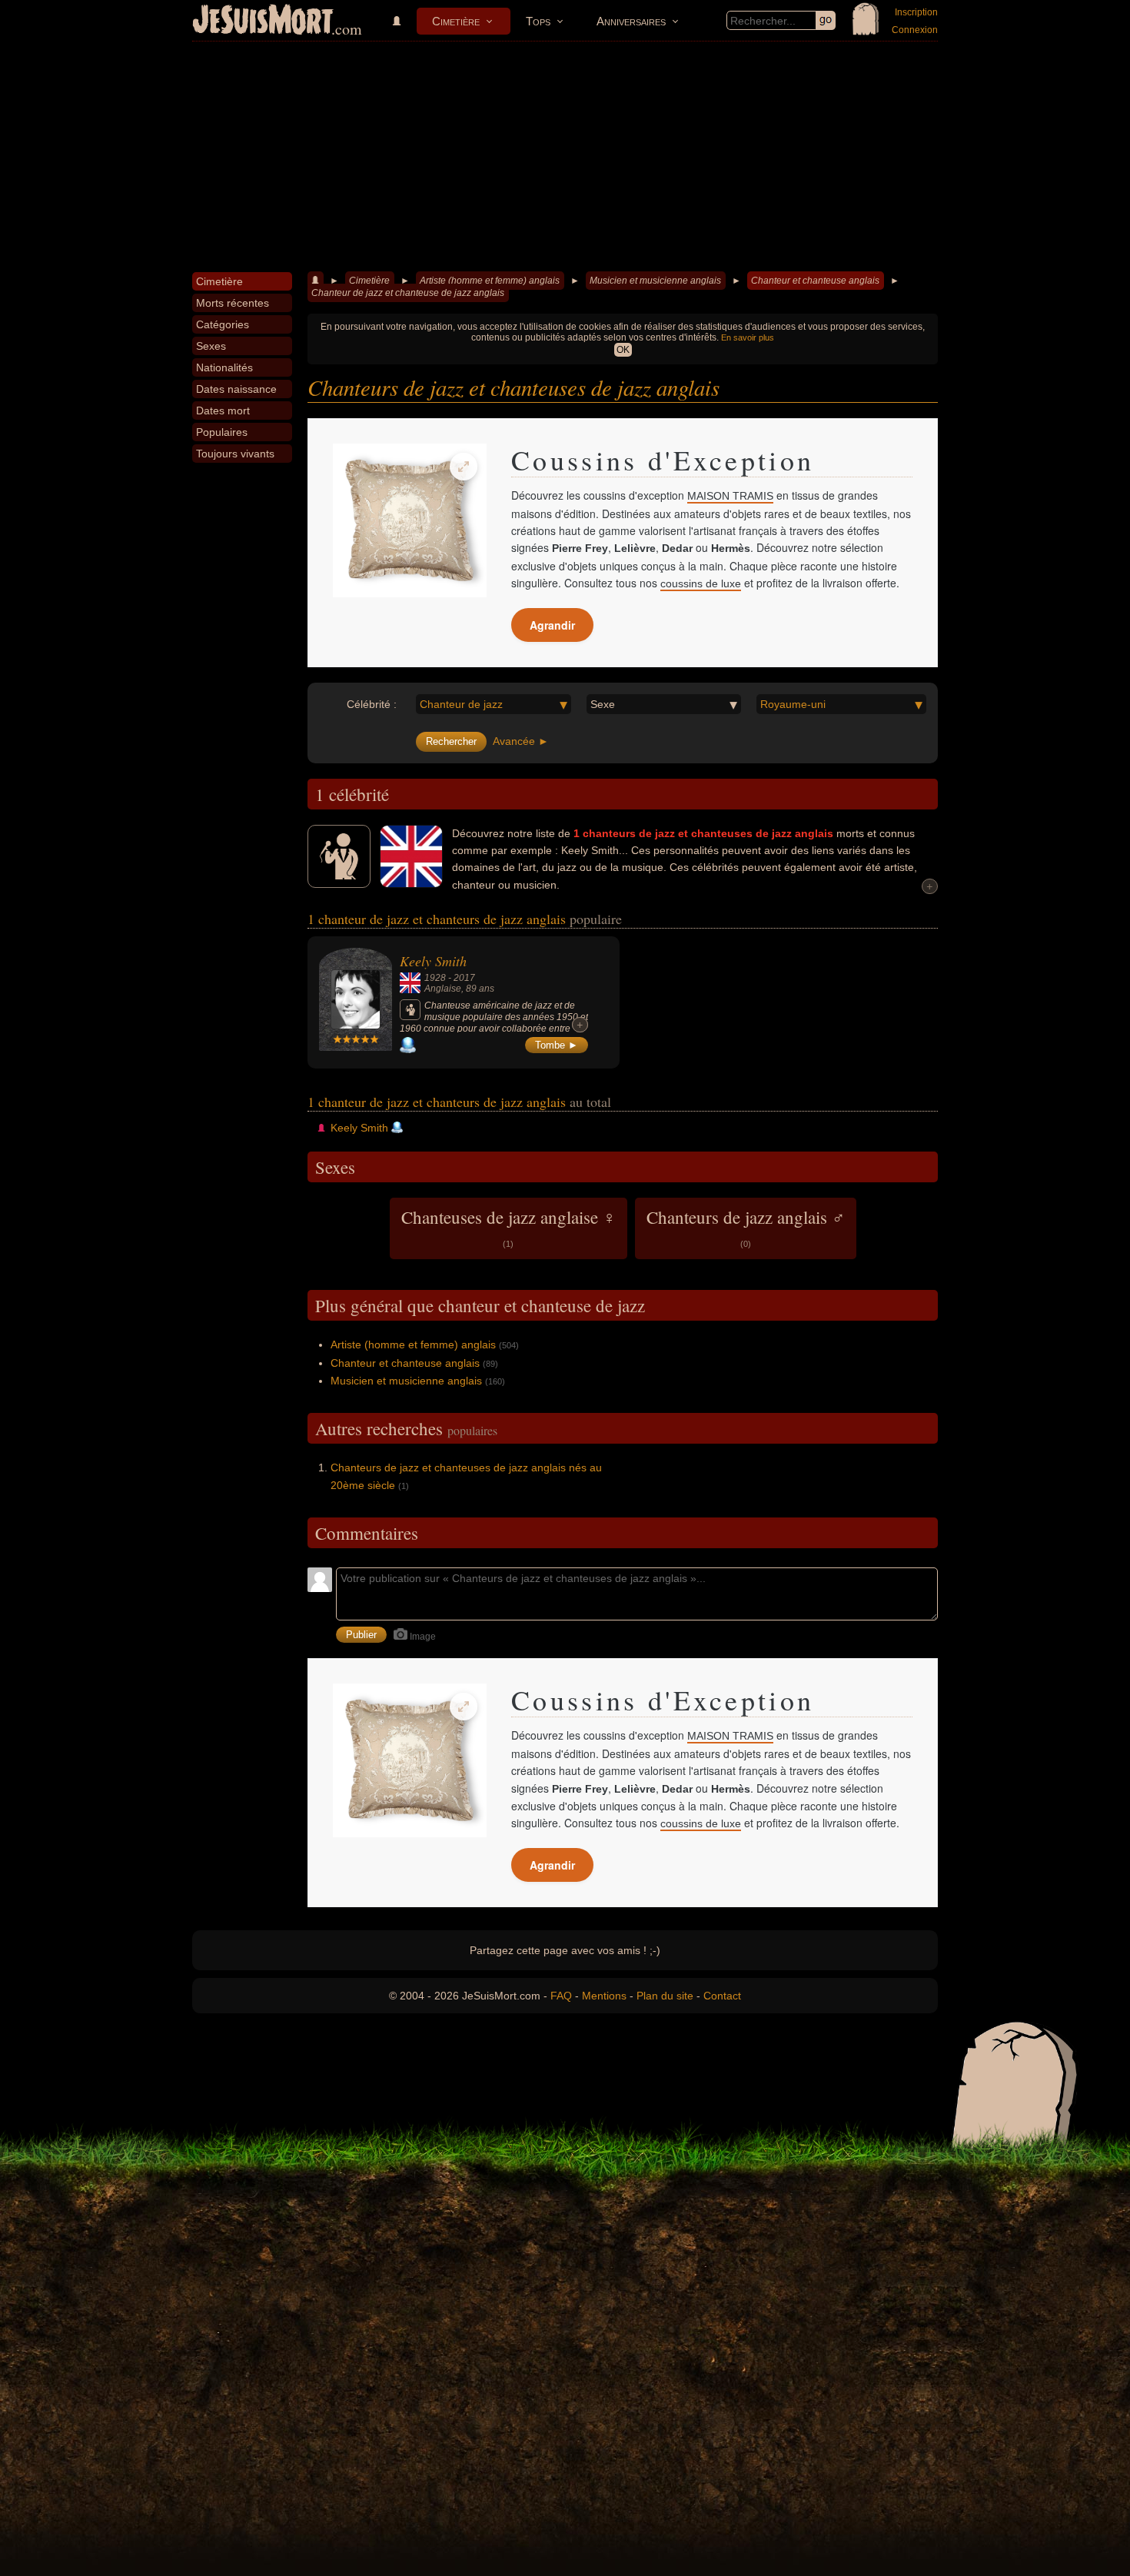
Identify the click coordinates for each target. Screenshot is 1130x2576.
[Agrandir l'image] (464, 467)
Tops (538, 21)
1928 (435, 978)
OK (623, 350)
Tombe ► (557, 1045)
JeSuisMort (263, 22)
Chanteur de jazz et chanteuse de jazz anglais (408, 293)
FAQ (561, 1996)
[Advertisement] (565, 157)
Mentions (604, 1996)
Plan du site (665, 1996)
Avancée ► (521, 741)
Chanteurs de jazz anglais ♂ (746, 1227)
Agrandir (552, 625)
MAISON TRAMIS (730, 496)
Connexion (915, 30)
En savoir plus (748, 337)
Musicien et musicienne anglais (655, 281)
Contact (722, 1996)
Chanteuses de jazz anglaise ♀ (508, 1227)
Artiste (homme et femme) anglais (490, 281)
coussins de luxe (701, 583)
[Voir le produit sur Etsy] (410, 520)
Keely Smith (433, 961)
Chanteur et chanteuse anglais (815, 281)
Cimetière (456, 21)
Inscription (916, 12)
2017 (464, 978)
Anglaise (443, 989)
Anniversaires (631, 21)
